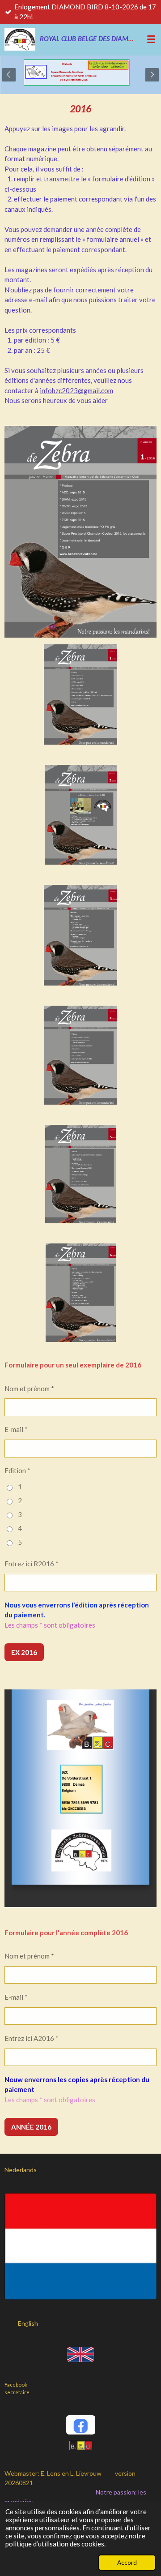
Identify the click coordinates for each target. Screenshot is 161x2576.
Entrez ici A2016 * (32, 2038)
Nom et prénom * (29, 1389)
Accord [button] (127, 2563)
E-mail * (16, 1429)
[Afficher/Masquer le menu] (151, 39)
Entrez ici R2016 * (32, 1564)
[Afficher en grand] (80, 694)
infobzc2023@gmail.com (76, 390)
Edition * (17, 1470)
